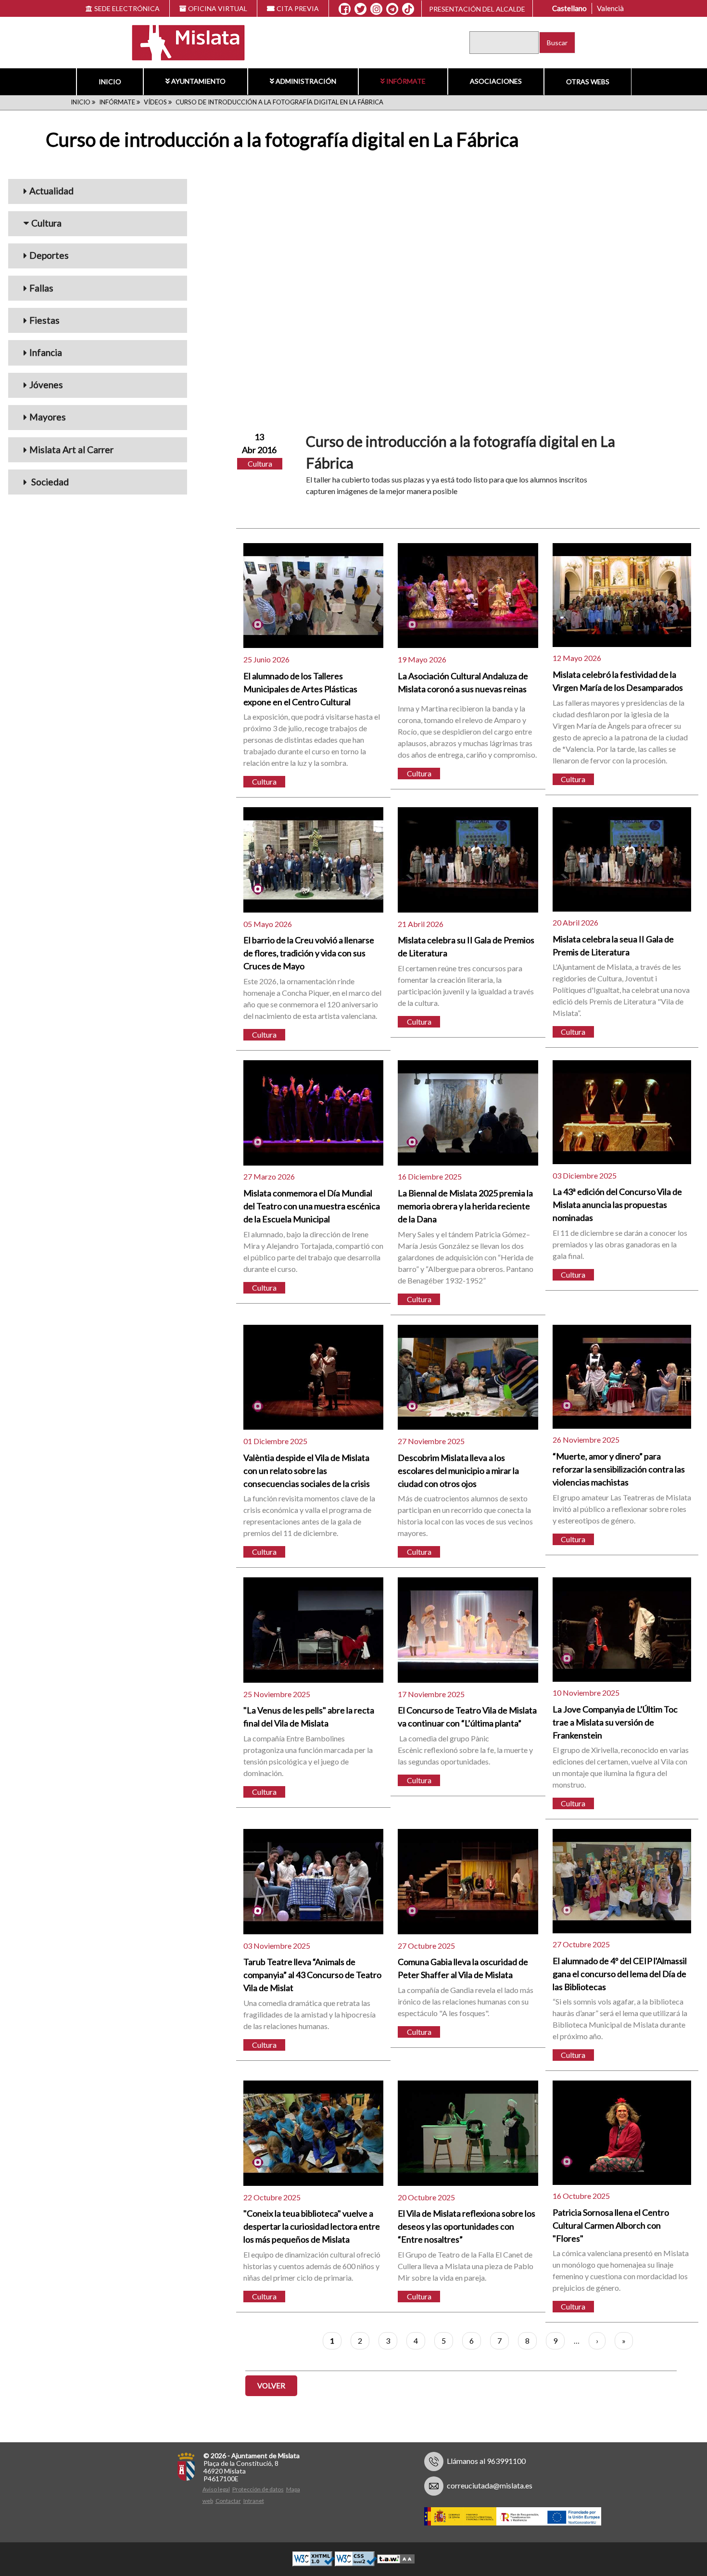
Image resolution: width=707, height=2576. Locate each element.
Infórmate (406, 81)
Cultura (46, 223)
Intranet (254, 2501)
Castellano (569, 8)
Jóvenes (46, 385)
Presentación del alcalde (477, 9)
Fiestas (44, 320)
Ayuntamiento (198, 81)
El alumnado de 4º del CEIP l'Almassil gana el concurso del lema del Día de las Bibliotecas (620, 1974)
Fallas (41, 288)
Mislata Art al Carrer (71, 450)
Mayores (48, 417)
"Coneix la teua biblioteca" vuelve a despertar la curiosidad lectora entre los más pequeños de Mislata (312, 2226)
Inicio (110, 82)
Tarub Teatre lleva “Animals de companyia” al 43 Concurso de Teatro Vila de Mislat (312, 1975)
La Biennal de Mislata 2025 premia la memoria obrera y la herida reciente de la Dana (465, 1206)
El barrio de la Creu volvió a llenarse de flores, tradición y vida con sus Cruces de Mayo (309, 953)
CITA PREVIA (298, 8)
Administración (306, 81)
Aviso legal (216, 2489)
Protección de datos (258, 2489)
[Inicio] (183, 42)
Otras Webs (588, 82)
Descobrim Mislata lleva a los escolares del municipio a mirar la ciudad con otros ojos (458, 1471)
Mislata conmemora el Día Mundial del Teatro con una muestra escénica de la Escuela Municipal (312, 1206)
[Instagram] (376, 9)
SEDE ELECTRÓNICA (127, 8)
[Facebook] (345, 9)
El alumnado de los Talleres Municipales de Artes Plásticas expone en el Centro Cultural (300, 689)
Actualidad (51, 191)
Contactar (228, 2501)
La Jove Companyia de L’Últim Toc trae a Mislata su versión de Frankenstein (615, 1722)
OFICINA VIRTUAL (218, 8)
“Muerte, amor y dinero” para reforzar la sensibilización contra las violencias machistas (619, 1469)
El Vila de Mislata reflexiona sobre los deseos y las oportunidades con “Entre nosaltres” (467, 2226)
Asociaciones (496, 81)
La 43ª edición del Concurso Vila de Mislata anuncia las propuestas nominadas (617, 1205)
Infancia (46, 352)
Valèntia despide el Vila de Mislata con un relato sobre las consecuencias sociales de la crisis (307, 1471)
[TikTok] (408, 9)
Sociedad (49, 482)
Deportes (49, 255)
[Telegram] (392, 9)
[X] (360, 9)
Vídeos (155, 102)
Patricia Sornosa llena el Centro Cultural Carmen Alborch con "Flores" (611, 2225)
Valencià (610, 8)
